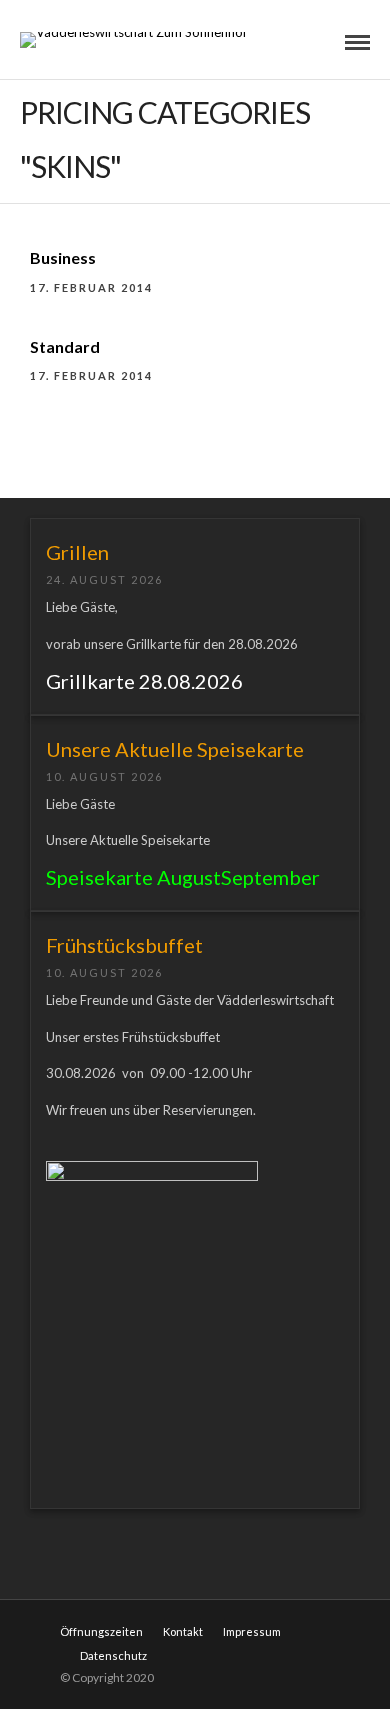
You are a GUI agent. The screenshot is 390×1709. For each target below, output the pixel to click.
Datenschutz (113, 1655)
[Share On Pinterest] (101, 1630)
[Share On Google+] (129, 1630)
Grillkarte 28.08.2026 (144, 681)
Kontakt (183, 1631)
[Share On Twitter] (73, 1630)
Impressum (252, 1631)
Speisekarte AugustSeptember (183, 877)
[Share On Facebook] (45, 1630)
